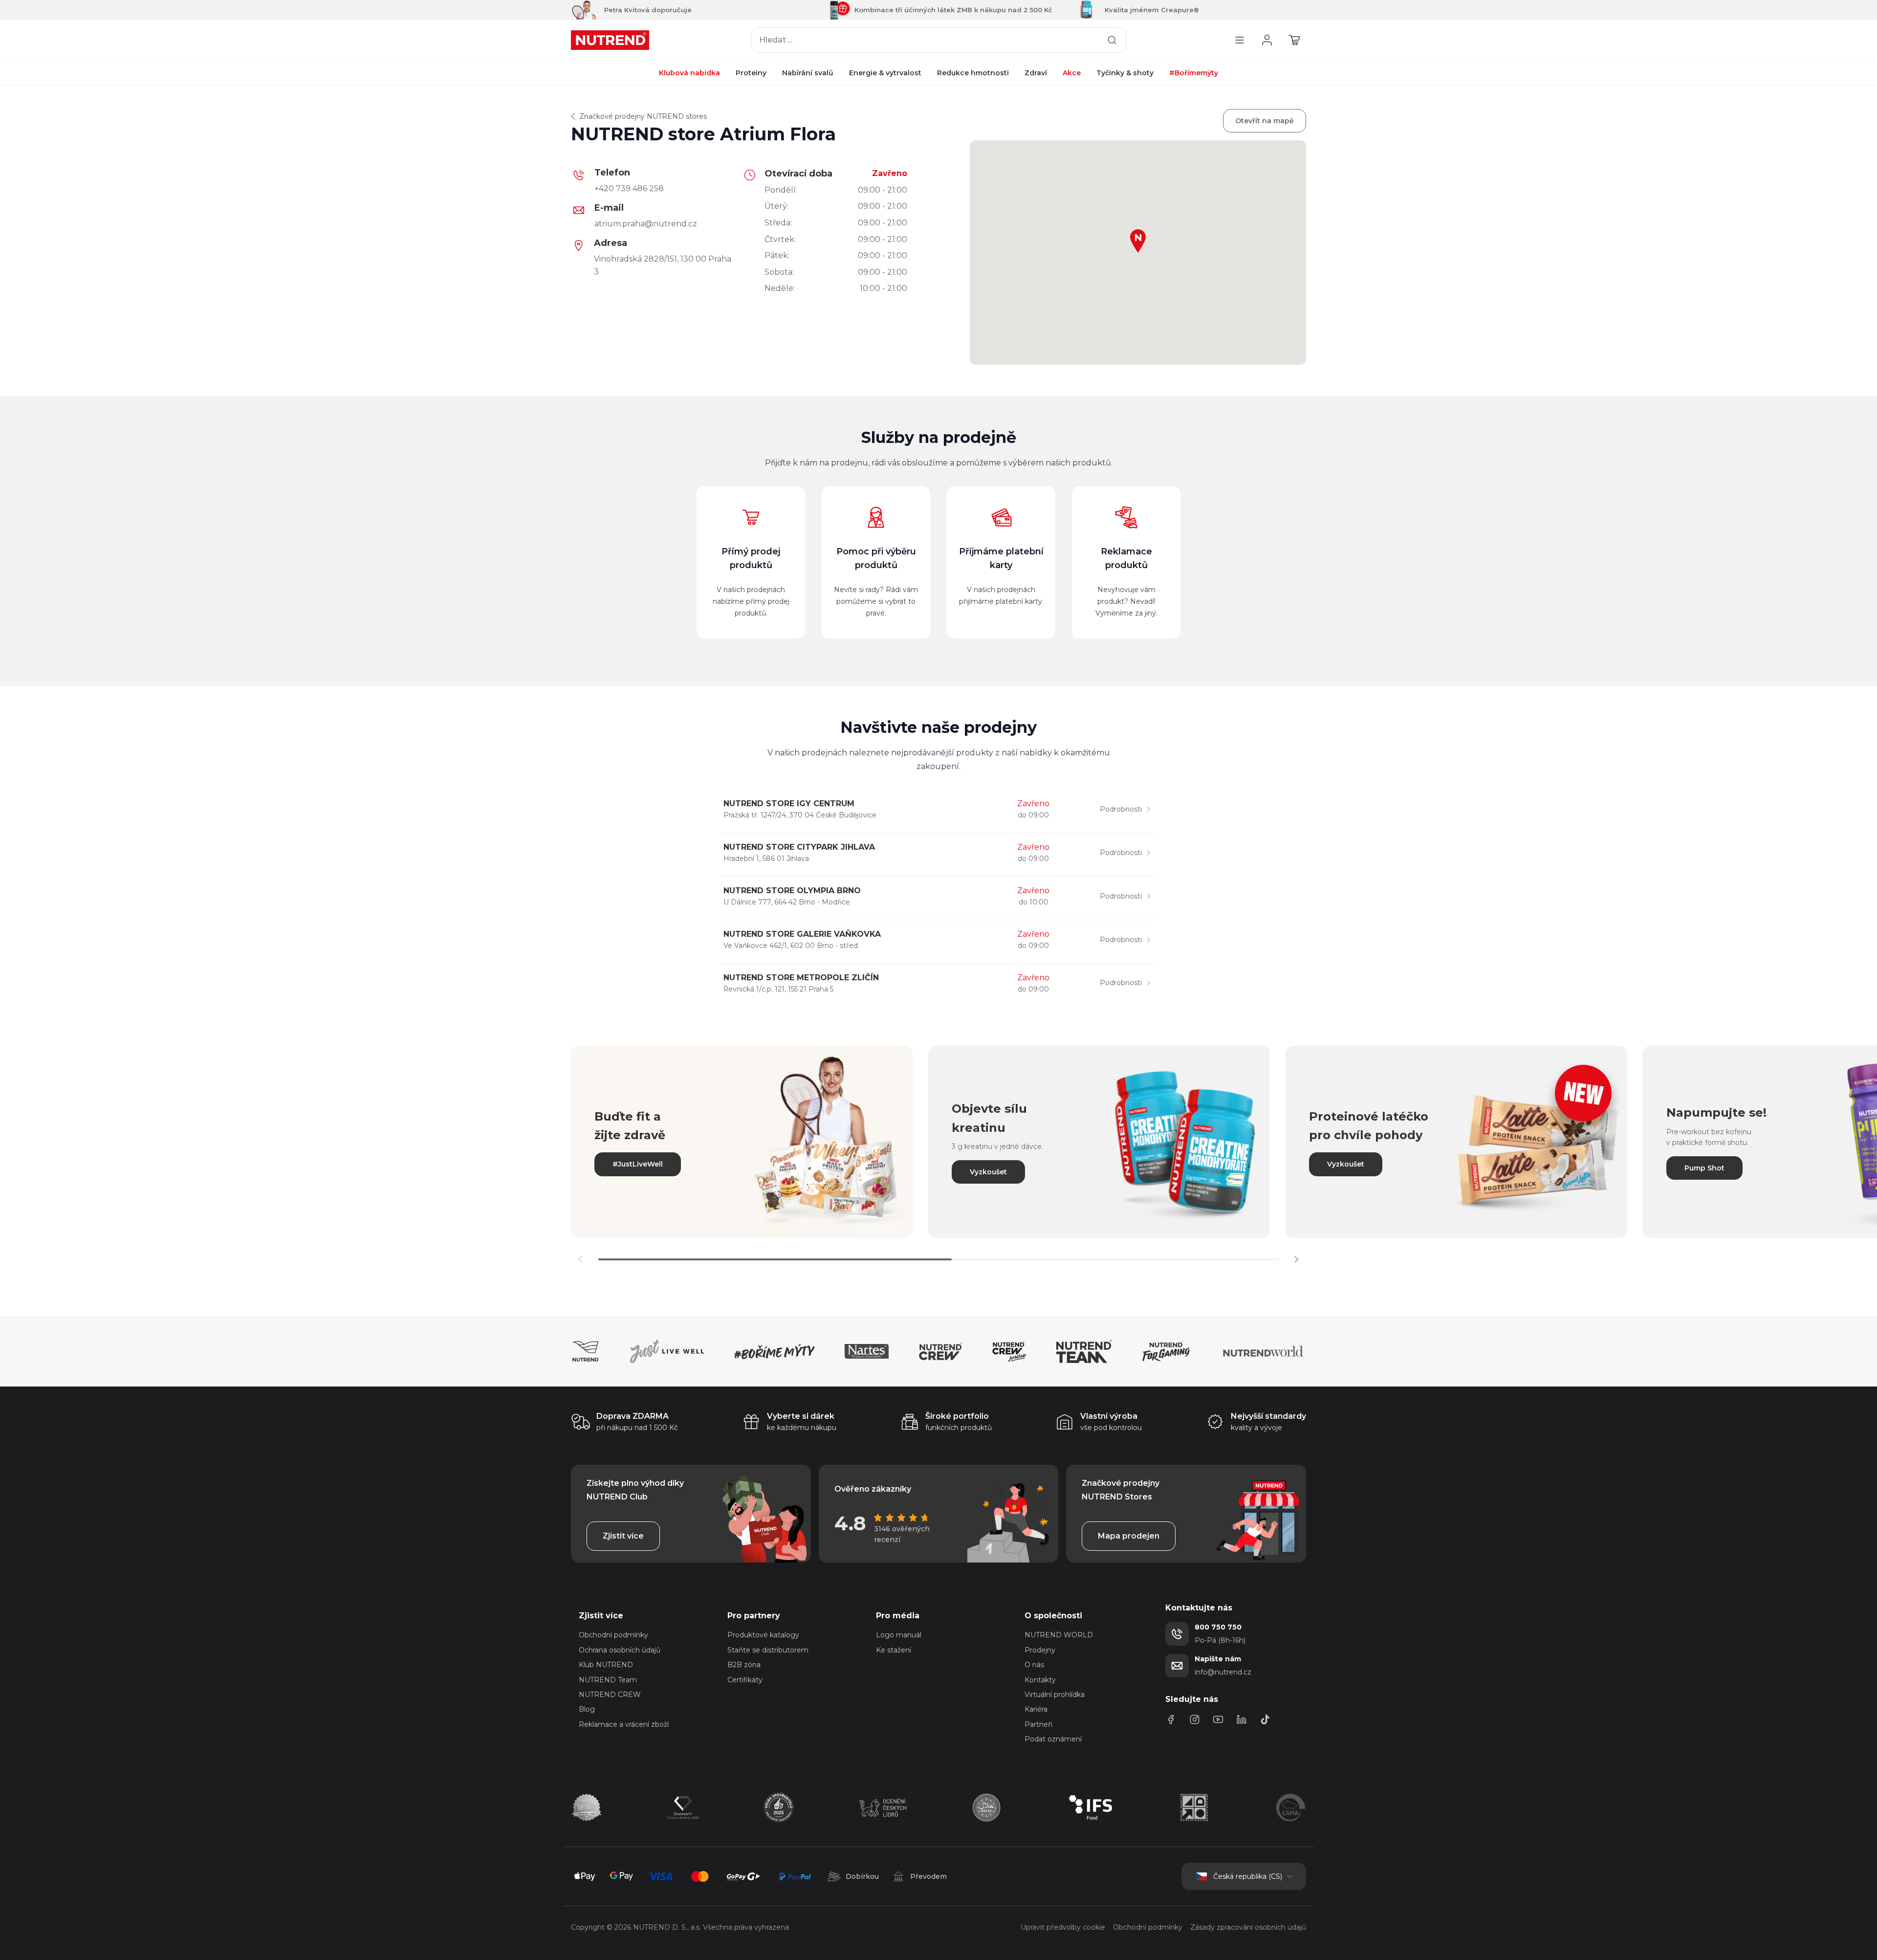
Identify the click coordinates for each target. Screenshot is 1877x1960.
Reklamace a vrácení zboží (624, 1724)
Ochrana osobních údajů (620, 1650)
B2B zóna (744, 1665)
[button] (1296, 1259)
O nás (1034, 1665)
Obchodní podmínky (613, 1635)
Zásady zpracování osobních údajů (1248, 1927)
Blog (587, 1709)
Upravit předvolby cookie (1063, 1927)
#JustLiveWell (638, 1164)
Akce (1072, 73)
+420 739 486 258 (629, 188)
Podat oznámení (1053, 1739)
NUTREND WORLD (1059, 1635)
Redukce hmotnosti (973, 73)
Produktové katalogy (763, 1635)
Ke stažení (894, 1650)
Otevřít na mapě (1265, 121)
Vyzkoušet (988, 1172)
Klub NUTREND (606, 1665)
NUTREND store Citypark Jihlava (799, 847)
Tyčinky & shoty (1125, 73)
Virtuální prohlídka (1055, 1695)
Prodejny (1040, 1650)
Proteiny (751, 73)
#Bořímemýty (1194, 73)
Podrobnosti (1121, 809)
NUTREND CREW (610, 1695)
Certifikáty (745, 1680)
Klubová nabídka (689, 73)
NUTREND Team (608, 1680)
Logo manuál (899, 1635)
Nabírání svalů (808, 73)
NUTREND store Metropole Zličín (801, 978)
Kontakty (1040, 1680)
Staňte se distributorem (768, 1650)
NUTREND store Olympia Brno (792, 891)
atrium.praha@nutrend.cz (646, 224)
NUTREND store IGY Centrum (789, 804)
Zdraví (1036, 73)
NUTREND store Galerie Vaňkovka (802, 934)
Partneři (1038, 1724)
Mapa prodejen (1129, 1536)
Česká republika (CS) (1248, 1876)
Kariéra (1036, 1709)
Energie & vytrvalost (885, 73)
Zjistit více (623, 1536)
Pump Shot (1704, 1168)
